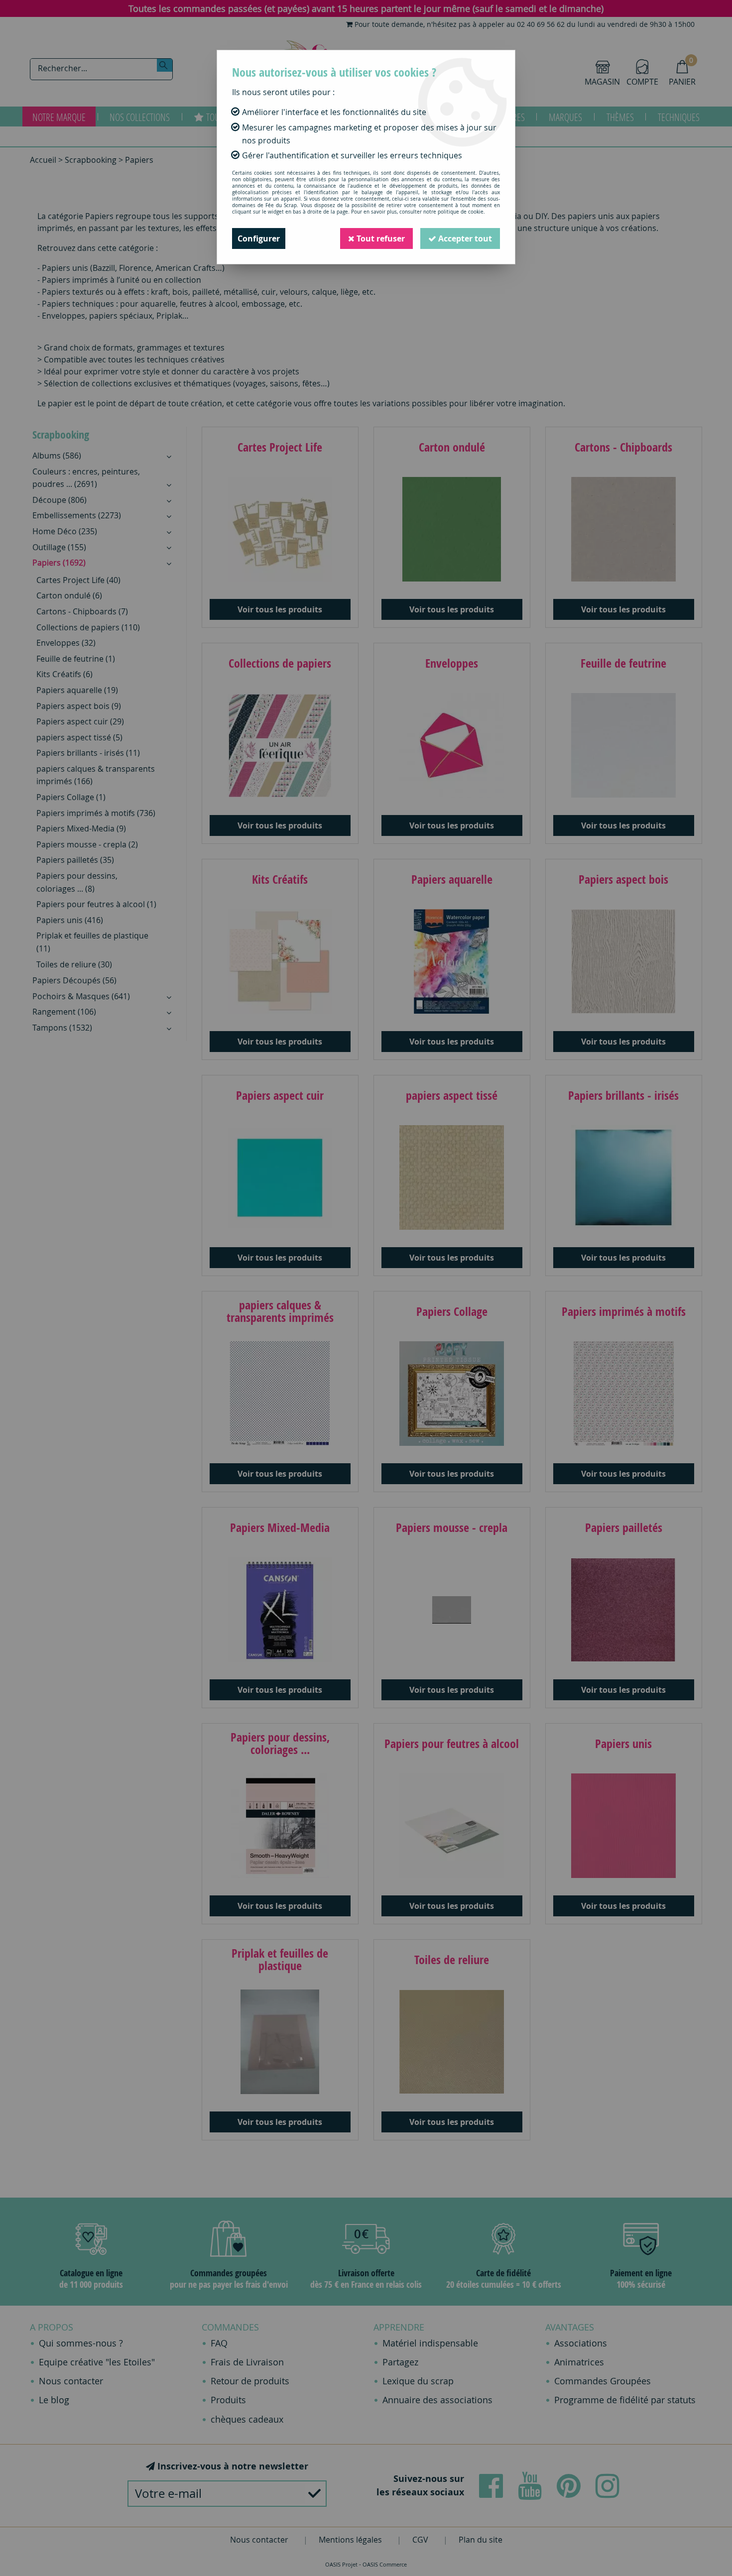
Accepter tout (464, 238)
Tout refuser (380, 238)
